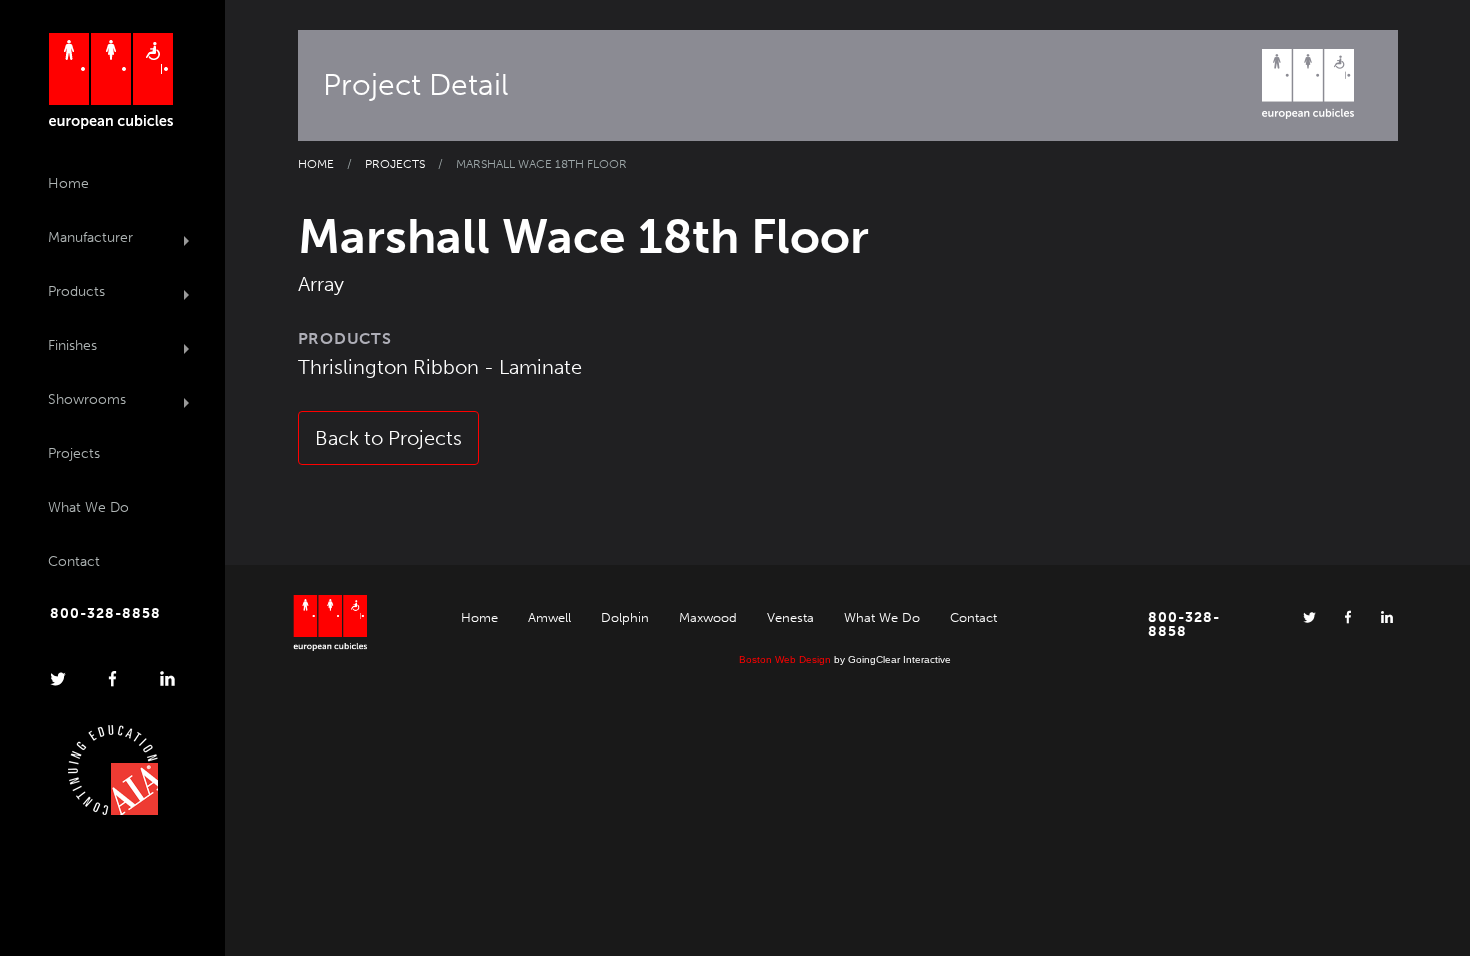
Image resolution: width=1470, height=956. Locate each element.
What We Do (88, 507)
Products (76, 291)
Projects (74, 453)
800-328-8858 (105, 614)
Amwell (549, 617)
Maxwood (708, 617)
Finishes (72, 345)
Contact (74, 561)
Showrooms (87, 399)
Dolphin (625, 617)
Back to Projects (388, 438)
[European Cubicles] (110, 81)
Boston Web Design (785, 659)
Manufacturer (90, 237)
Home (68, 183)
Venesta (790, 617)
